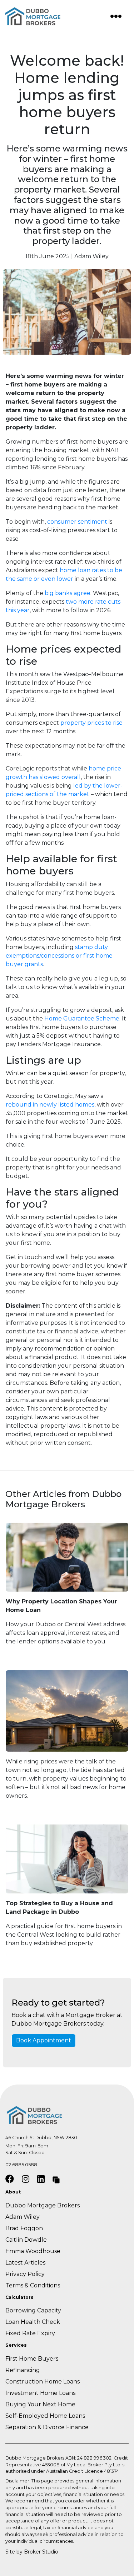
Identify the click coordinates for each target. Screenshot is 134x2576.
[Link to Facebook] (11, 2179)
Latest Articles (25, 2263)
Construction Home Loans (43, 2382)
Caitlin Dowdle (26, 2240)
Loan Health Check (33, 2322)
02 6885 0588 (21, 2165)
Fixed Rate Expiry (30, 2333)
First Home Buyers (32, 2359)
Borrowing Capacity (33, 2310)
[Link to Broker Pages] (56, 2179)
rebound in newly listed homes (50, 1105)
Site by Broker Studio (32, 2552)
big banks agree (68, 593)
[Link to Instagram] (27, 2179)
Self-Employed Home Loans (45, 2416)
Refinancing (23, 2370)
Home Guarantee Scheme (82, 1019)
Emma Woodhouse (33, 2251)
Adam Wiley (23, 2217)
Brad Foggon (24, 2228)
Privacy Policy (25, 2274)
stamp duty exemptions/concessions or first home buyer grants (59, 956)
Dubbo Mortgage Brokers (43, 2205)
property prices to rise (91, 723)
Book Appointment (44, 2040)
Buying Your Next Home (41, 2404)
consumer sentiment (77, 522)
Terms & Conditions (33, 2285)
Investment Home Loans (40, 2393)
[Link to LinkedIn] (42, 2179)
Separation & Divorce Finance (47, 2427)
